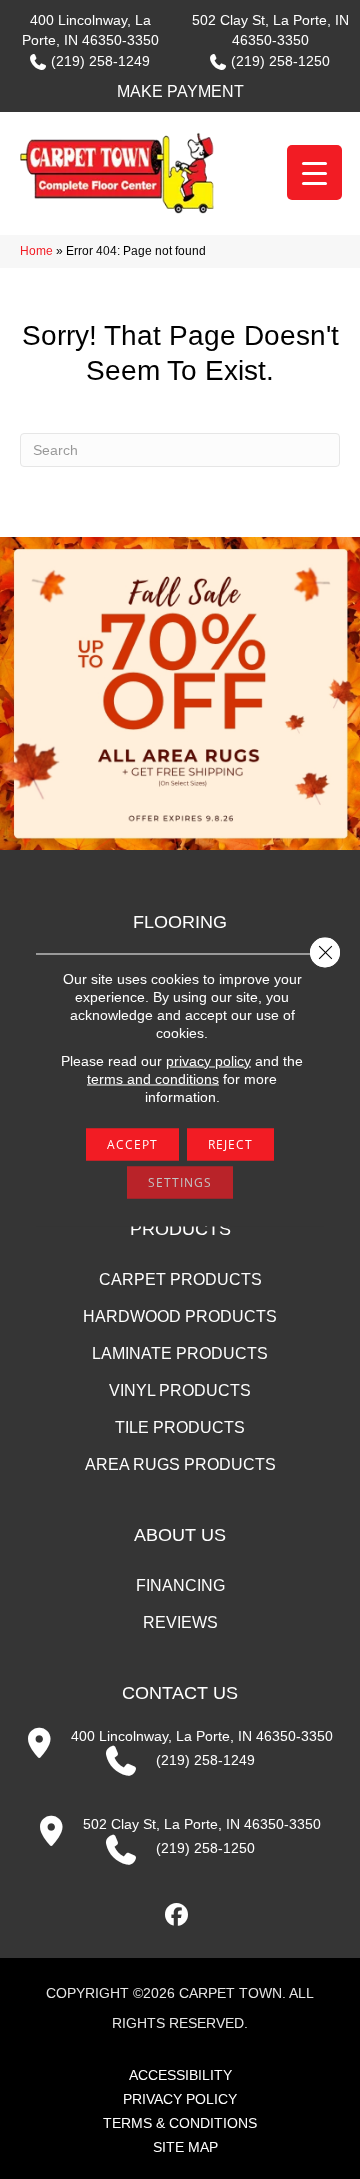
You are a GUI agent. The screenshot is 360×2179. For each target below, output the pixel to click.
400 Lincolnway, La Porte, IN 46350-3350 (202, 1736)
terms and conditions (153, 1078)
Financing (180, 1585)
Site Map (185, 2147)
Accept (132, 1143)
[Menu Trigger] (314, 172)
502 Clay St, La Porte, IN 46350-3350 (202, 1824)
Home (36, 251)
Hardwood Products (180, 1316)
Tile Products (180, 1427)
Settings (180, 1181)
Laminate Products (180, 1353)
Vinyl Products (180, 1390)
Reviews (180, 1622)
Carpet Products (180, 1279)
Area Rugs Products (180, 1464)
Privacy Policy (180, 2099)
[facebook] (177, 1915)
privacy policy (208, 1060)
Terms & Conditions (180, 2123)
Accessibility (180, 2075)
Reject (230, 1143)
